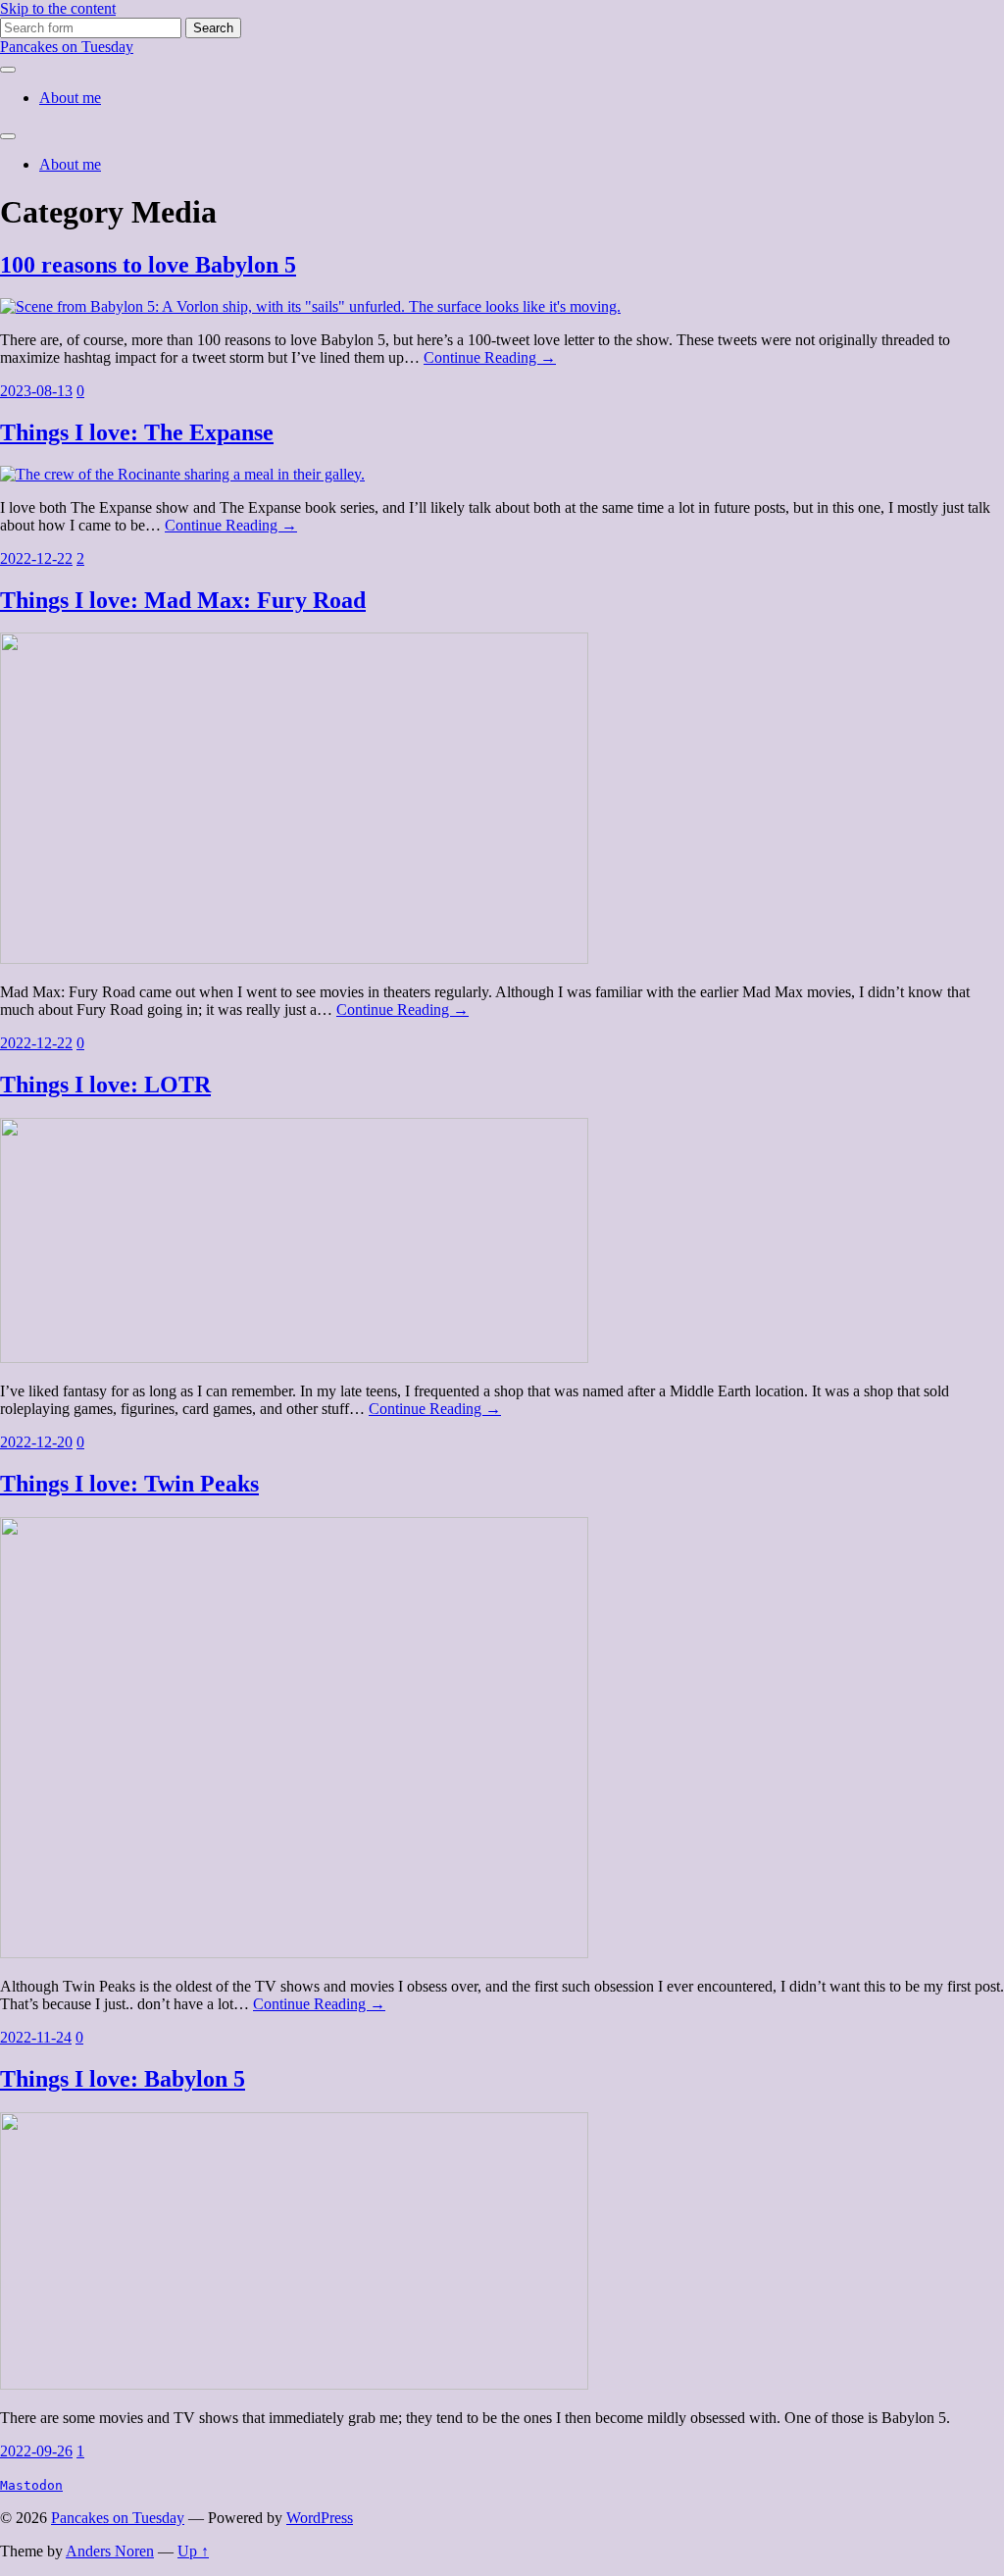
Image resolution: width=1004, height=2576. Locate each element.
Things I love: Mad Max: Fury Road (183, 600)
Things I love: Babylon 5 (123, 2079)
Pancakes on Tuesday (67, 47)
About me (70, 98)
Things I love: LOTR (105, 1085)
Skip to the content (58, 8)
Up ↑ (193, 2551)
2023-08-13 (36, 391)
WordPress (320, 2518)
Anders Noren (110, 2551)
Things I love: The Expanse (137, 432)
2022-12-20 (36, 1442)
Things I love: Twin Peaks (129, 1484)
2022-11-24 (36, 2037)
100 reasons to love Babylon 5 (148, 265)
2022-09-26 (36, 2451)
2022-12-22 (36, 558)
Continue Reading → (490, 357)
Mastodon (31, 2485)
